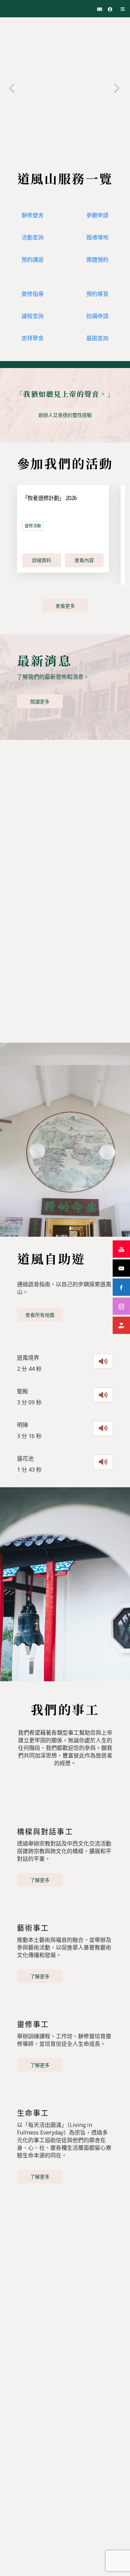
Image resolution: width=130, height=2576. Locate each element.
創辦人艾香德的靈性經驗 (65, 415)
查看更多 (65, 606)
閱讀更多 (40, 702)
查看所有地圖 (40, 1315)
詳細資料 (42, 560)
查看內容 (84, 560)
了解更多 (40, 1880)
